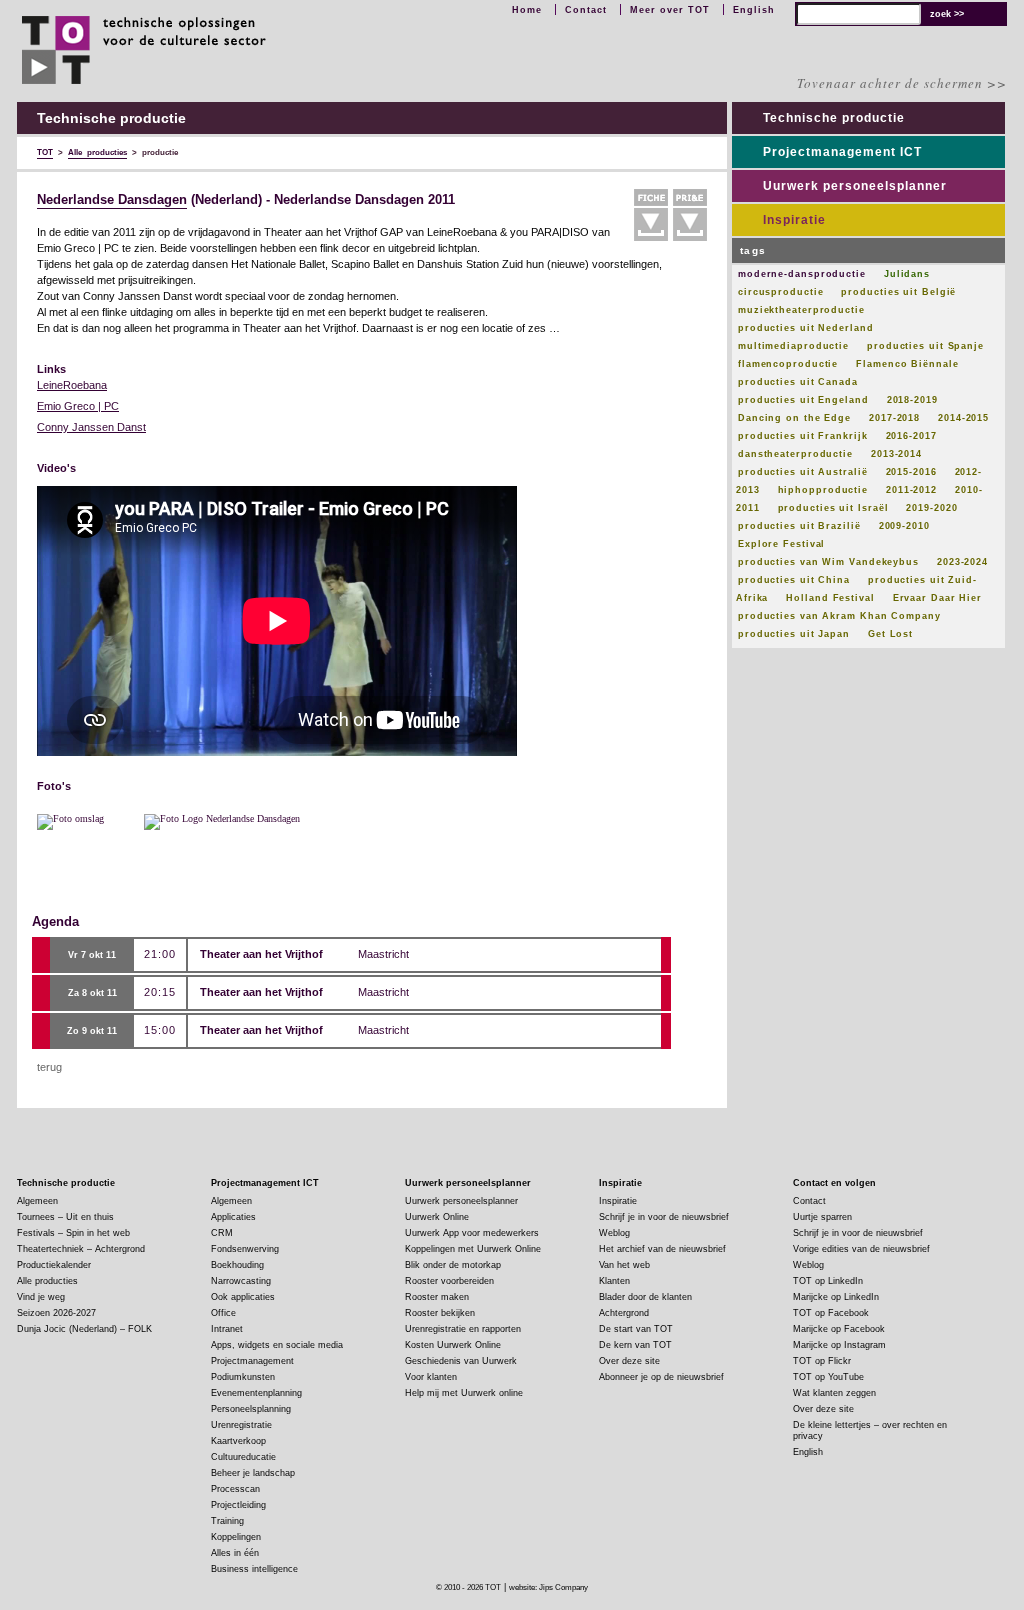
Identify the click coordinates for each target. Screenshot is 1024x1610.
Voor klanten (431, 1377)
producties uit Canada (798, 382)
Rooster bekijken (440, 1313)
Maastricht (383, 954)
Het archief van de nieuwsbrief (662, 1249)
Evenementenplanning (256, 1393)
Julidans (907, 274)
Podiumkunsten (243, 1377)
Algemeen (37, 1201)
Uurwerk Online (437, 1217)
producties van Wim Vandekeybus (828, 562)
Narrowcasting (241, 1281)
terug (49, 1067)
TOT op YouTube (828, 1377)
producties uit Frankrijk (803, 436)
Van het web (624, 1265)
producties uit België (898, 292)
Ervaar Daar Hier (937, 598)
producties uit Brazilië (799, 526)
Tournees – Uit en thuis (65, 1217)
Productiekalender (54, 1265)
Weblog (614, 1233)
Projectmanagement (252, 1361)
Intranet (227, 1329)
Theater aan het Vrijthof (261, 954)
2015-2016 (911, 472)
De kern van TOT (635, 1345)
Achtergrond (624, 1313)
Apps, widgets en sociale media (277, 1345)
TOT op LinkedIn (828, 1281)
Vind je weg (41, 1297)
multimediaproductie (793, 346)
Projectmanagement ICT (842, 152)
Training (227, 1521)
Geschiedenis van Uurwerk (461, 1361)
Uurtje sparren (822, 1217)
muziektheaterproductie (801, 310)
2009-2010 (904, 526)
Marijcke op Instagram (839, 1345)
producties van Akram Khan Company (839, 616)
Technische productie (834, 118)
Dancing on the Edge (794, 418)
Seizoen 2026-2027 (56, 1313)
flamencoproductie (788, 364)
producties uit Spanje (925, 346)
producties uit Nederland (806, 328)
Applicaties (233, 1217)
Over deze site (629, 1361)
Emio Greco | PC (78, 406)
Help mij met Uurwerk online (464, 1393)
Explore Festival (781, 544)
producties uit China (794, 580)
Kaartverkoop (238, 1441)
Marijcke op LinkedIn (836, 1297)
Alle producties (47, 1281)
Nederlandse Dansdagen (112, 200)
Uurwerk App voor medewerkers (472, 1233)
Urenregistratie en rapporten (463, 1329)
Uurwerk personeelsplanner (855, 186)
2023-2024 (962, 562)
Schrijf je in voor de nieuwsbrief (664, 1217)
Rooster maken (437, 1297)
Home (527, 10)
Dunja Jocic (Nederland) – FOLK (84, 1329)
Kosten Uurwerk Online (453, 1345)
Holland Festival (830, 598)
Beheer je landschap (253, 1473)
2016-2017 (911, 436)
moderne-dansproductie (802, 274)
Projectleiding (238, 1505)
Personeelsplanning (251, 1409)
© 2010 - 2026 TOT (468, 1587)
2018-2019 (912, 400)
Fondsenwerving (245, 1249)
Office (223, 1313)
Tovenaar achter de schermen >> (902, 83)
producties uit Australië (803, 472)
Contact (586, 10)
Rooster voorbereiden (449, 1281)
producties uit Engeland (803, 400)
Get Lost (890, 634)
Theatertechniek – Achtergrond (81, 1249)
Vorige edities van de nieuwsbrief (861, 1249)
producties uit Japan (794, 634)
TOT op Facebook (831, 1313)
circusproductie (781, 292)
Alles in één (235, 1553)
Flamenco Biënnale (907, 364)
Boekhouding (237, 1265)
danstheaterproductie (795, 454)
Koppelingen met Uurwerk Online (473, 1249)
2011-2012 (911, 490)
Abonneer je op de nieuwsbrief (661, 1377)
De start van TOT (636, 1329)
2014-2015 (963, 418)
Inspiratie (794, 220)
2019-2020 (931, 508)
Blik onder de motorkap (453, 1265)
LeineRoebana (72, 385)
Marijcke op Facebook (839, 1329)
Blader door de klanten (645, 1297)
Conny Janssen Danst (91, 427)
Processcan (235, 1489)
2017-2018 (894, 418)
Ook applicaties (243, 1297)
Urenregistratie (241, 1425)
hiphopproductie (823, 490)
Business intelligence (254, 1569)
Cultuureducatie (243, 1457)
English (754, 10)
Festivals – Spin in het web (73, 1233)
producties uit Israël (833, 508)
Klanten (614, 1281)
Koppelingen (236, 1537)
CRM (222, 1233)
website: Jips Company (548, 1587)
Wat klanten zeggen (834, 1393)
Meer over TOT (670, 10)
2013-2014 (896, 454)
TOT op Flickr (822, 1361)
